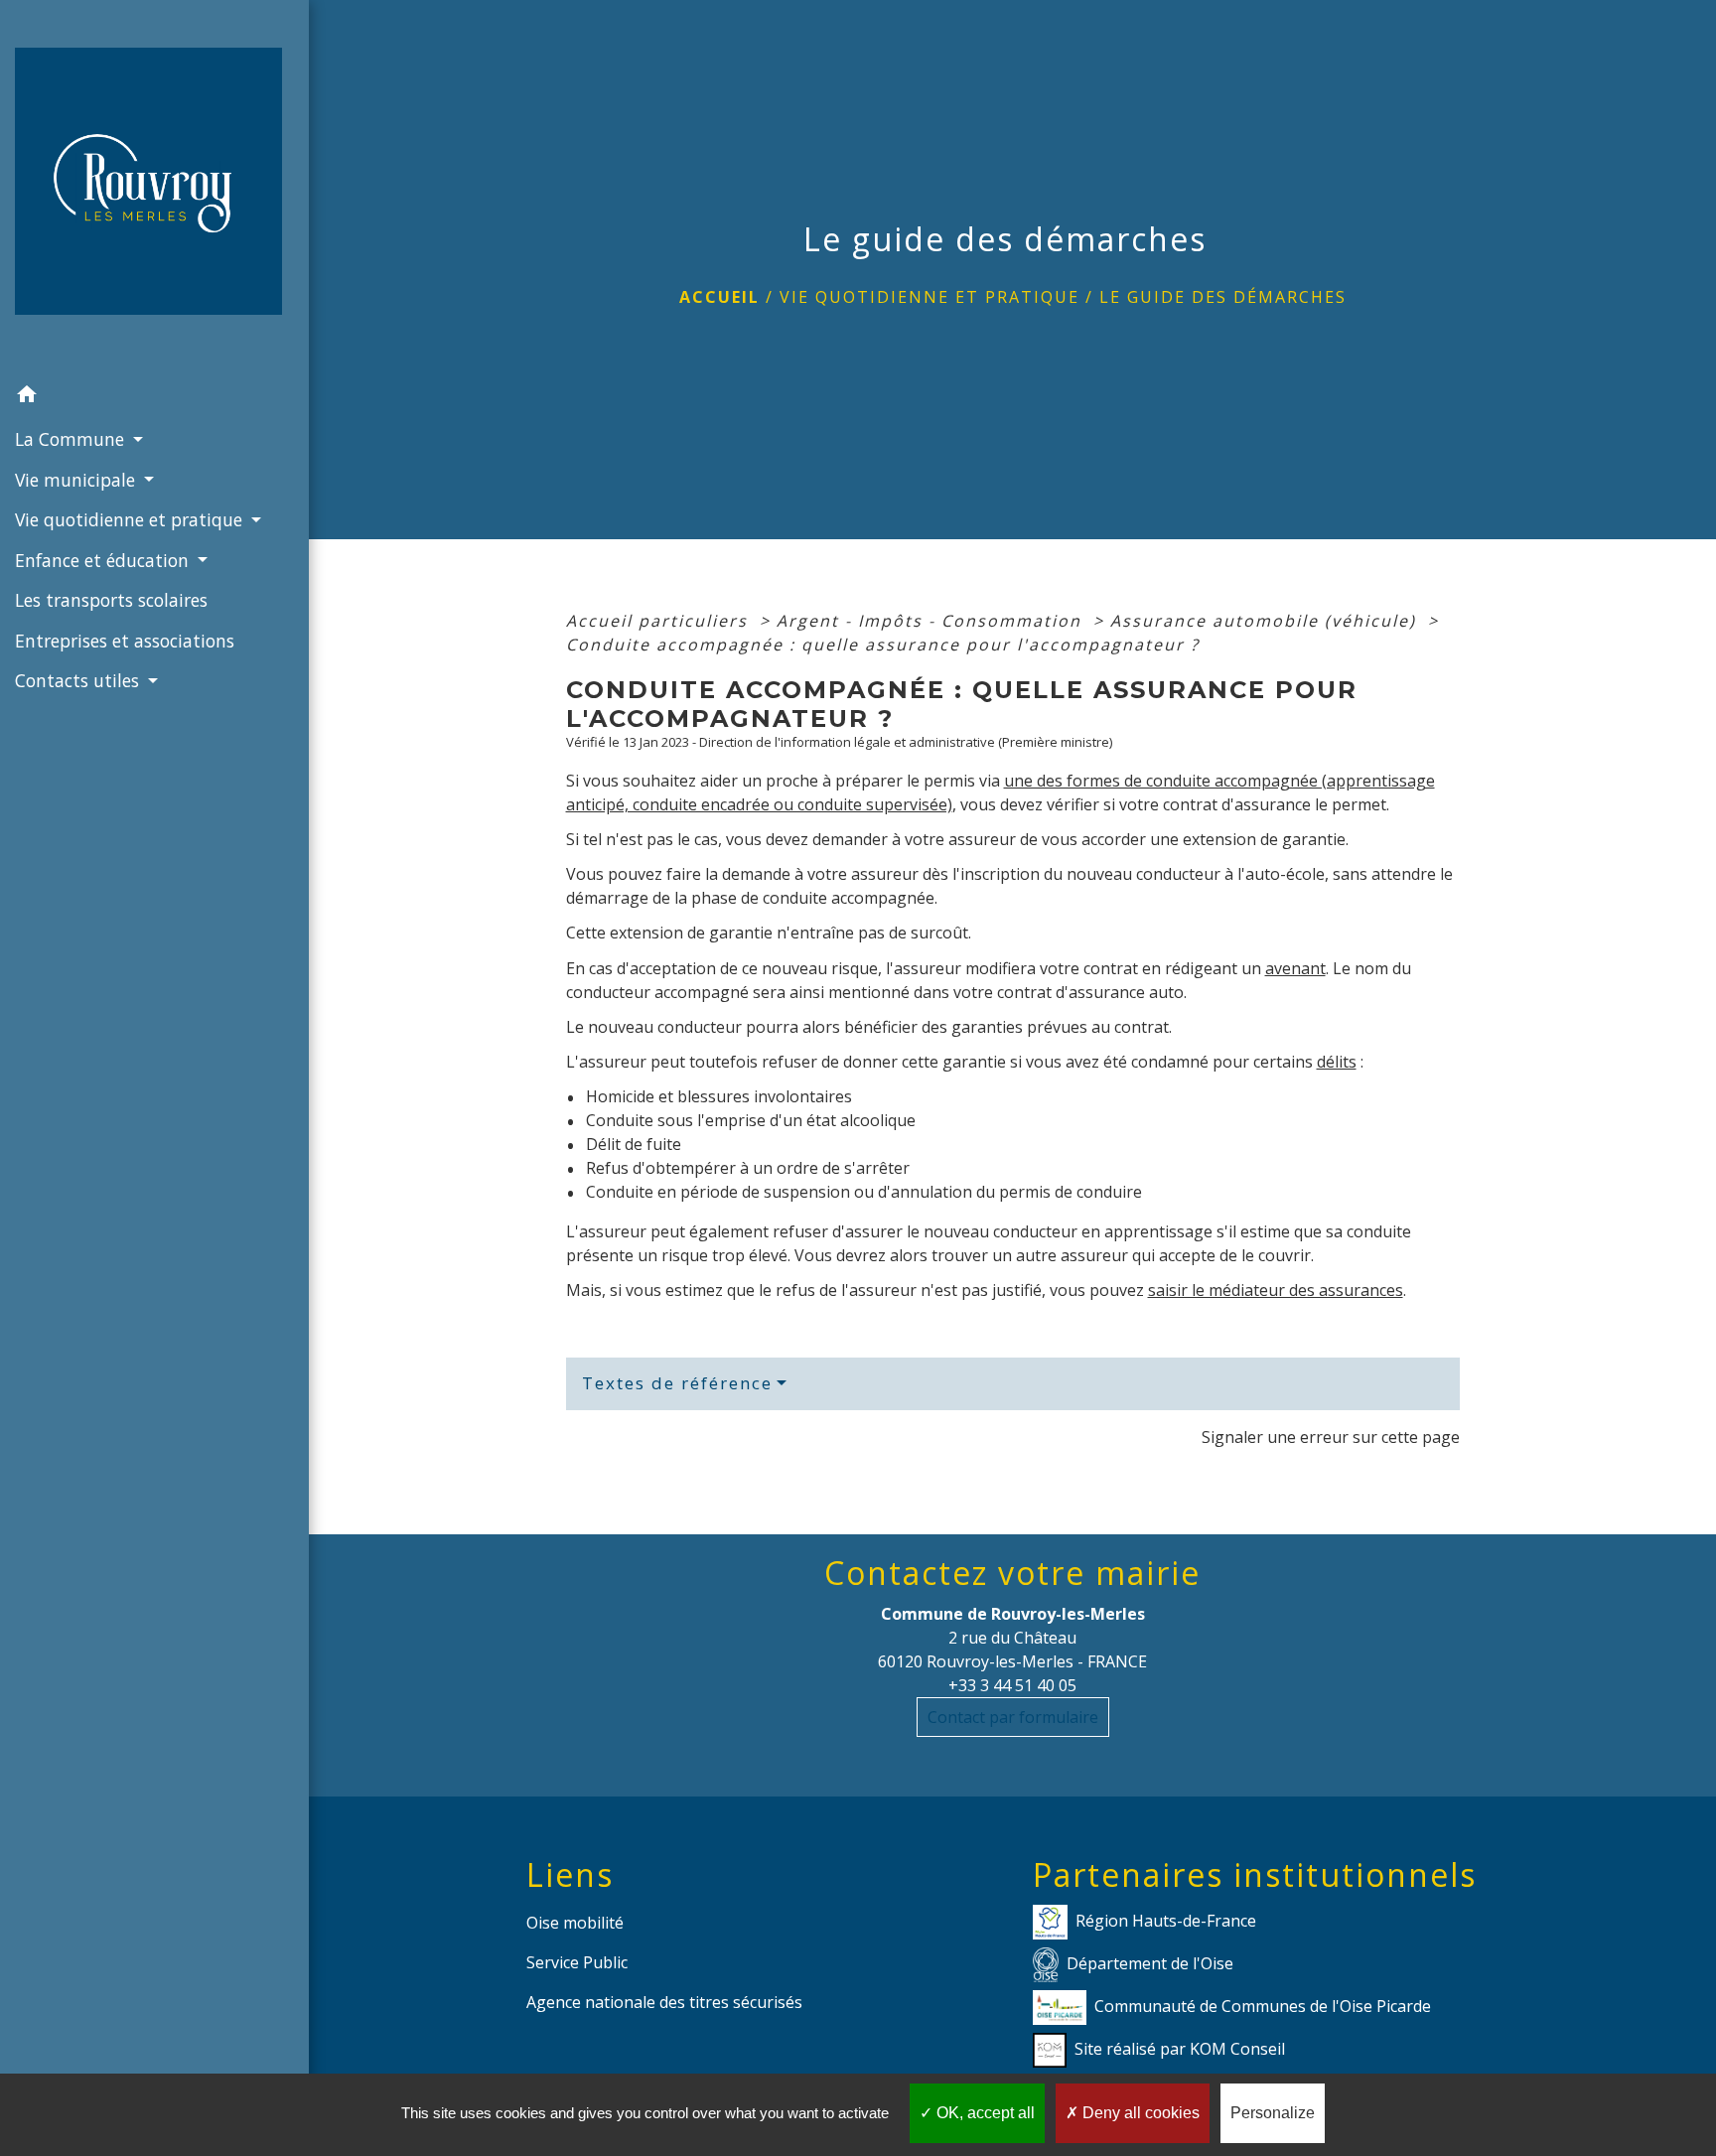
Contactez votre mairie (1012, 1573)
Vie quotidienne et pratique (929, 297)
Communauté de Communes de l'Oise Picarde (1263, 2005)
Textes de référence (677, 1383)
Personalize (1273, 2113)
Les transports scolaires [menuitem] (111, 600)
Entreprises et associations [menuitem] (125, 641)
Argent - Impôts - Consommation (932, 621)
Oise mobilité (575, 1923)
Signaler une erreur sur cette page (1331, 1437)
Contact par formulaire (1013, 1717)
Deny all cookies (1139, 2113)
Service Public (577, 1962)
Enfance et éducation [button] (104, 560)
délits (1337, 1062)
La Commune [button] (72, 439)
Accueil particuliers (660, 621)
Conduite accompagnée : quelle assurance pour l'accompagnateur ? (883, 645)
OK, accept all (984, 2113)
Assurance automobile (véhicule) (1266, 621)
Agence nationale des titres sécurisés (664, 2002)
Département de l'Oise (1150, 1962)
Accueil (719, 297)
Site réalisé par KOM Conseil (1180, 2048)
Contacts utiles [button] (79, 680)
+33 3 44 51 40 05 (1012, 1685)
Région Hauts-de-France (1166, 1920)
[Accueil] (154, 187)
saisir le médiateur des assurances (1276, 1290)
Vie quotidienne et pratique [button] (131, 519)
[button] (154, 397)
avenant (1295, 968)
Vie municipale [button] (77, 480)
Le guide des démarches (1223, 297)
